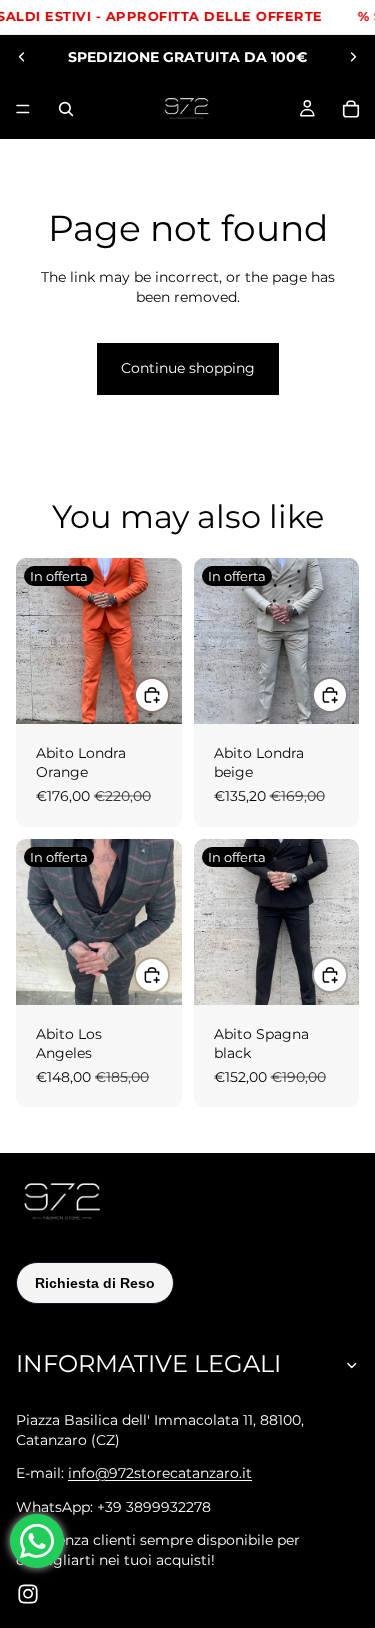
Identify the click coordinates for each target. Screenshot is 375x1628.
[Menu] (23, 109)
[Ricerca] (66, 109)
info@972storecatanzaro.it (160, 1473)
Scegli (169, 694)
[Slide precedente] (22, 57)
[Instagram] (28, 1594)
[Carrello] (351, 109)
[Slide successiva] (353, 57)
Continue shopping (188, 368)
